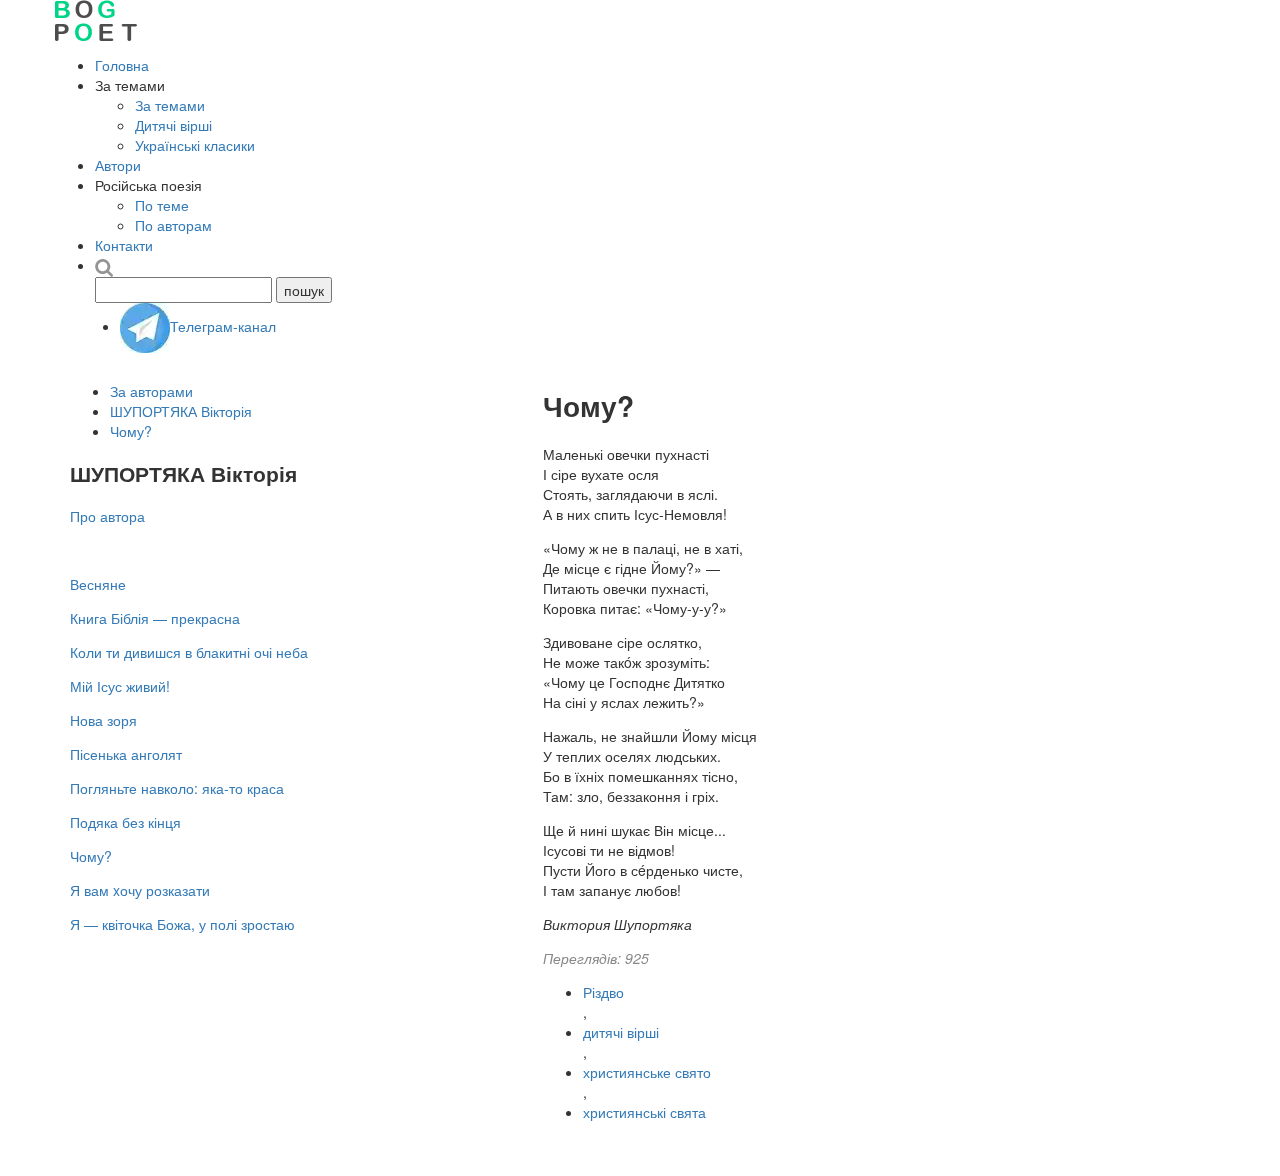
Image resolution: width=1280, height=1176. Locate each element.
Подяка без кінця (125, 822)
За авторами (151, 391)
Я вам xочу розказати (140, 890)
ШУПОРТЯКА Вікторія (181, 411)
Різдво (603, 992)
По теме (162, 205)
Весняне (98, 584)
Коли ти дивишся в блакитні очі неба (189, 652)
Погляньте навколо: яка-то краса (177, 788)
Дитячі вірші (173, 125)
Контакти (124, 245)
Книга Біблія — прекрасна (155, 618)
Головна (122, 65)
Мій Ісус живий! (120, 686)
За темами (170, 105)
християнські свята (644, 1112)
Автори (118, 165)
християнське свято (647, 1072)
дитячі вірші (621, 1032)
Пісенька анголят (126, 754)
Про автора (107, 516)
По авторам (173, 225)
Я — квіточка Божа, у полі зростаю (182, 924)
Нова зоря (103, 720)
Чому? (131, 431)
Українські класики (195, 145)
